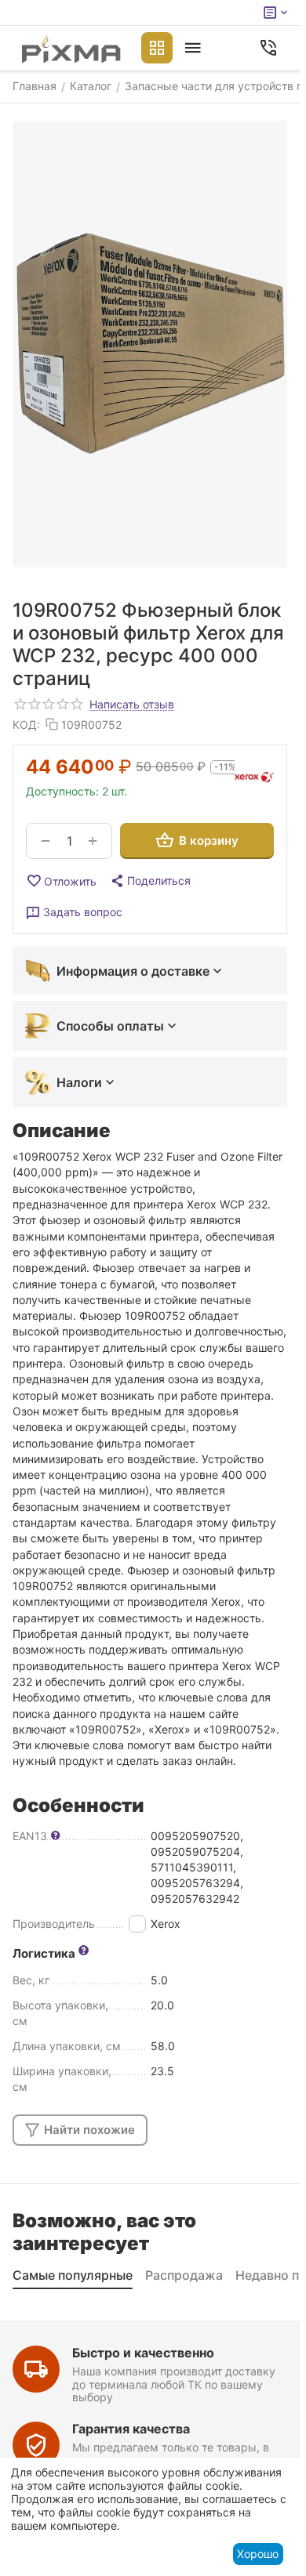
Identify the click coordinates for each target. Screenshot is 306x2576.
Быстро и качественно (143, 2353)
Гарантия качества (131, 2429)
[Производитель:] (254, 777)
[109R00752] (150, 344)
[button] (150, 881)
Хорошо (258, 2554)
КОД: (26, 725)
